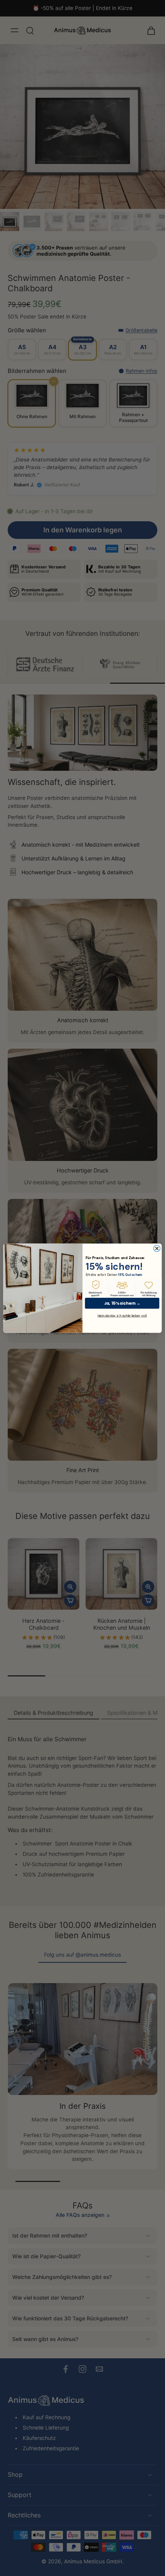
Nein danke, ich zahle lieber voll (122, 1315)
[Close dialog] (157, 1248)
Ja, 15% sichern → (122, 1303)
